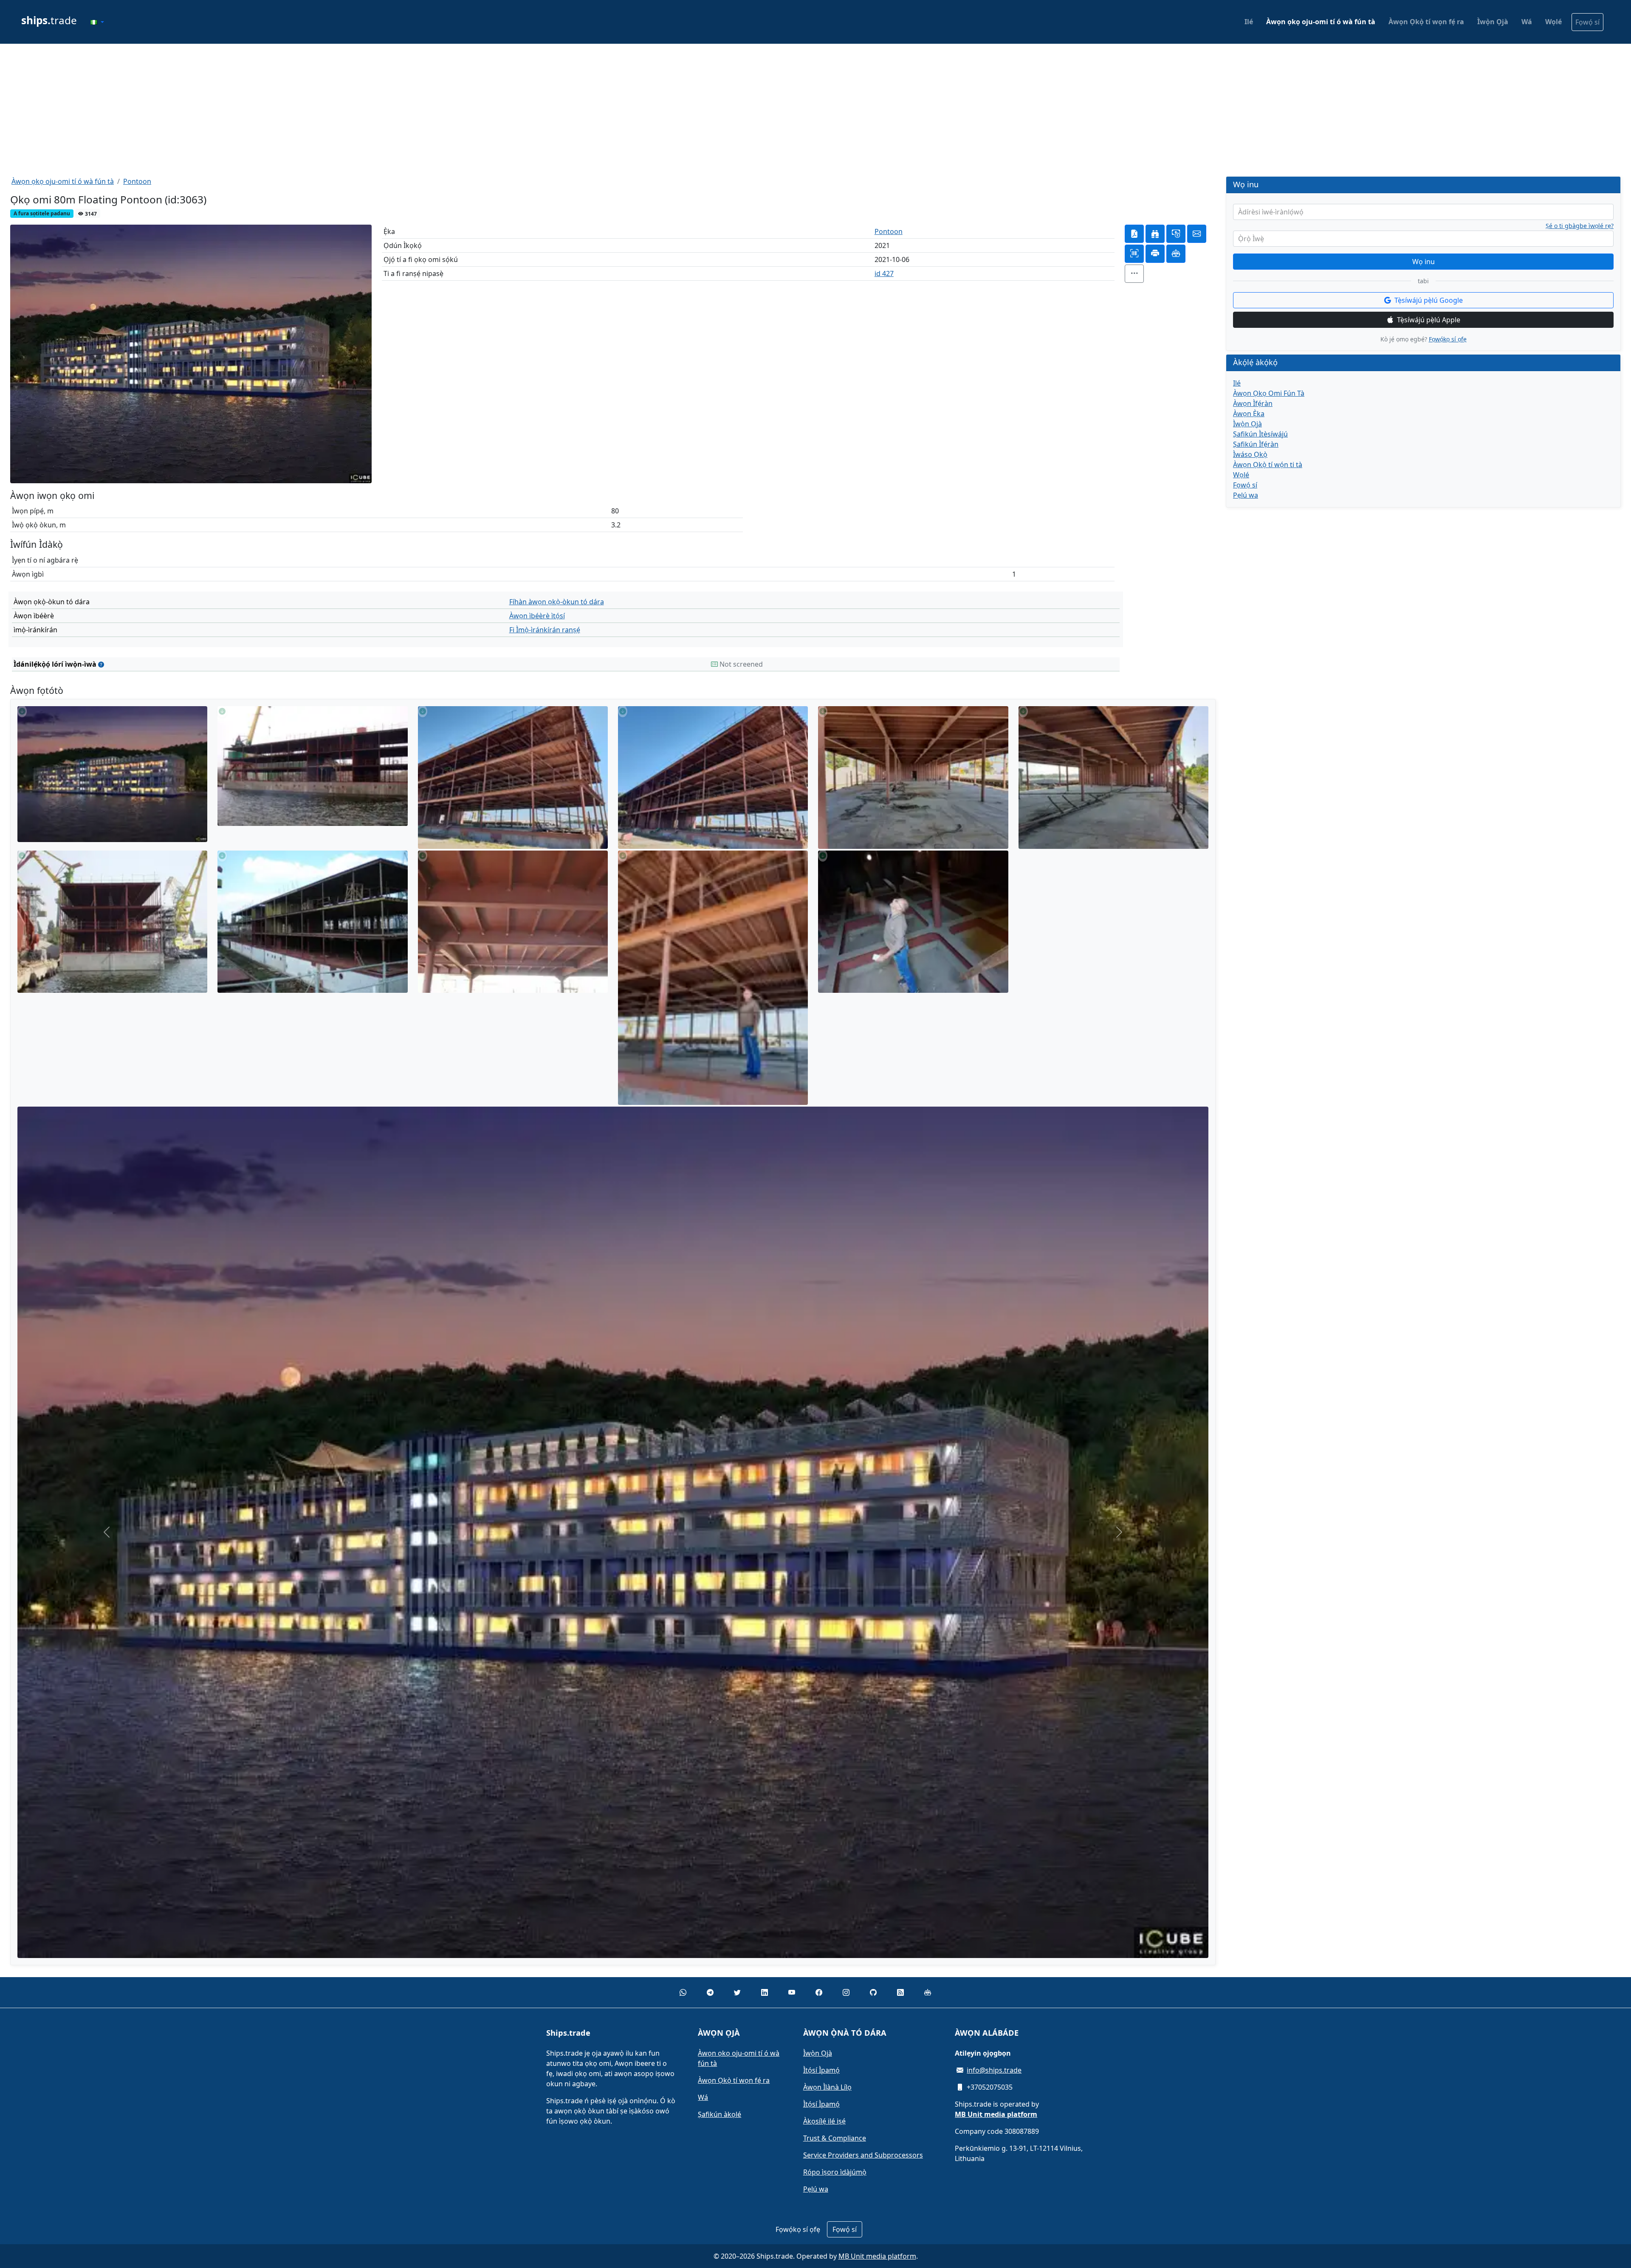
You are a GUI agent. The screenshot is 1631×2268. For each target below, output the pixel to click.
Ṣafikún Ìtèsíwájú (1260, 434)
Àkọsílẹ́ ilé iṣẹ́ (824, 2121)
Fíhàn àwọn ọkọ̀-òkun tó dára (557, 602)
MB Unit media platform (877, 2256)
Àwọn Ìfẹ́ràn (1253, 403)
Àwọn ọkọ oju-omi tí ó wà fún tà (1321, 22)
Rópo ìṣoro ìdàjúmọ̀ (835, 2172)
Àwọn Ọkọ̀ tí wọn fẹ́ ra (1426, 22)
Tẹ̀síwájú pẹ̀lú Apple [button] (1429, 320)
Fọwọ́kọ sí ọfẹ (1448, 339)
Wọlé (1553, 22)
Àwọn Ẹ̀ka (1249, 414)
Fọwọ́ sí (1587, 22)
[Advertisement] (815, 110)
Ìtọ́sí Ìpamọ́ (821, 2070)
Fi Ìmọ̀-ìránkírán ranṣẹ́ (545, 630)
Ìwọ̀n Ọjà (1493, 22)
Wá (1527, 22)
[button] (97, 22)
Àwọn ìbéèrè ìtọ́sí (537, 616)
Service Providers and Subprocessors (863, 2155)
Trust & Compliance (835, 2138)
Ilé (1249, 22)
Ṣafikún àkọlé (720, 2114)
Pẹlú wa (1246, 495)
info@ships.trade (994, 2070)
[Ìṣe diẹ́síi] (1134, 274)
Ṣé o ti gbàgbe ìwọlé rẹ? (1580, 226)
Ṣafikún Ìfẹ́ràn (1256, 444)
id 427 (884, 273)
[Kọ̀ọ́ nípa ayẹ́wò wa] (101, 664)
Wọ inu (1424, 262)
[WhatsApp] (683, 1992)
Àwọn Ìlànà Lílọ (827, 2087)
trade (49, 20)
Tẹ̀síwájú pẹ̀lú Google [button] (1429, 300)
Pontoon (137, 181)
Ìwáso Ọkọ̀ (1250, 454)
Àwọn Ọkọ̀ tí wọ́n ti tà (1268, 465)
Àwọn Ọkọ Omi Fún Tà (1269, 393)
